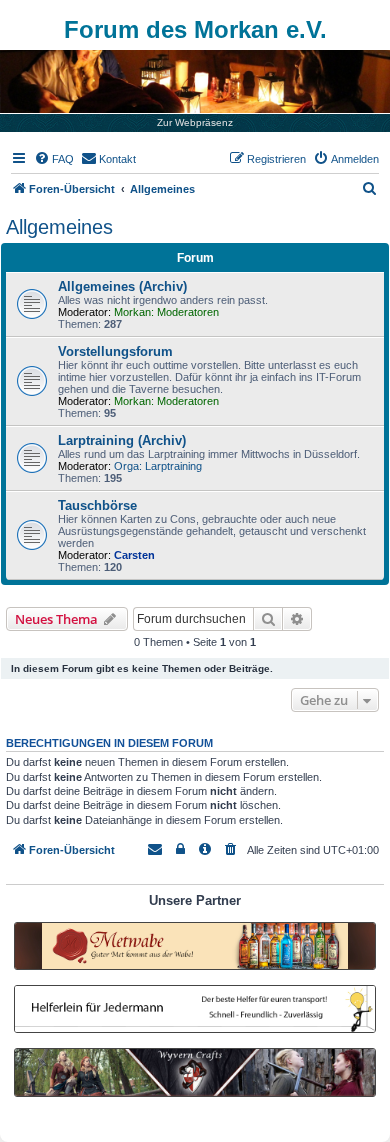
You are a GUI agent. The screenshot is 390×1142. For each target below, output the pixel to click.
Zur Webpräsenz (195, 122)
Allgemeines (59, 227)
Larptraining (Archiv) (122, 440)
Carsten (134, 555)
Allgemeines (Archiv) (122, 286)
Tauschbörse (97, 505)
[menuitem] (54, 159)
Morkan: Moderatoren (166, 312)
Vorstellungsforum (115, 351)
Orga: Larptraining (158, 466)
